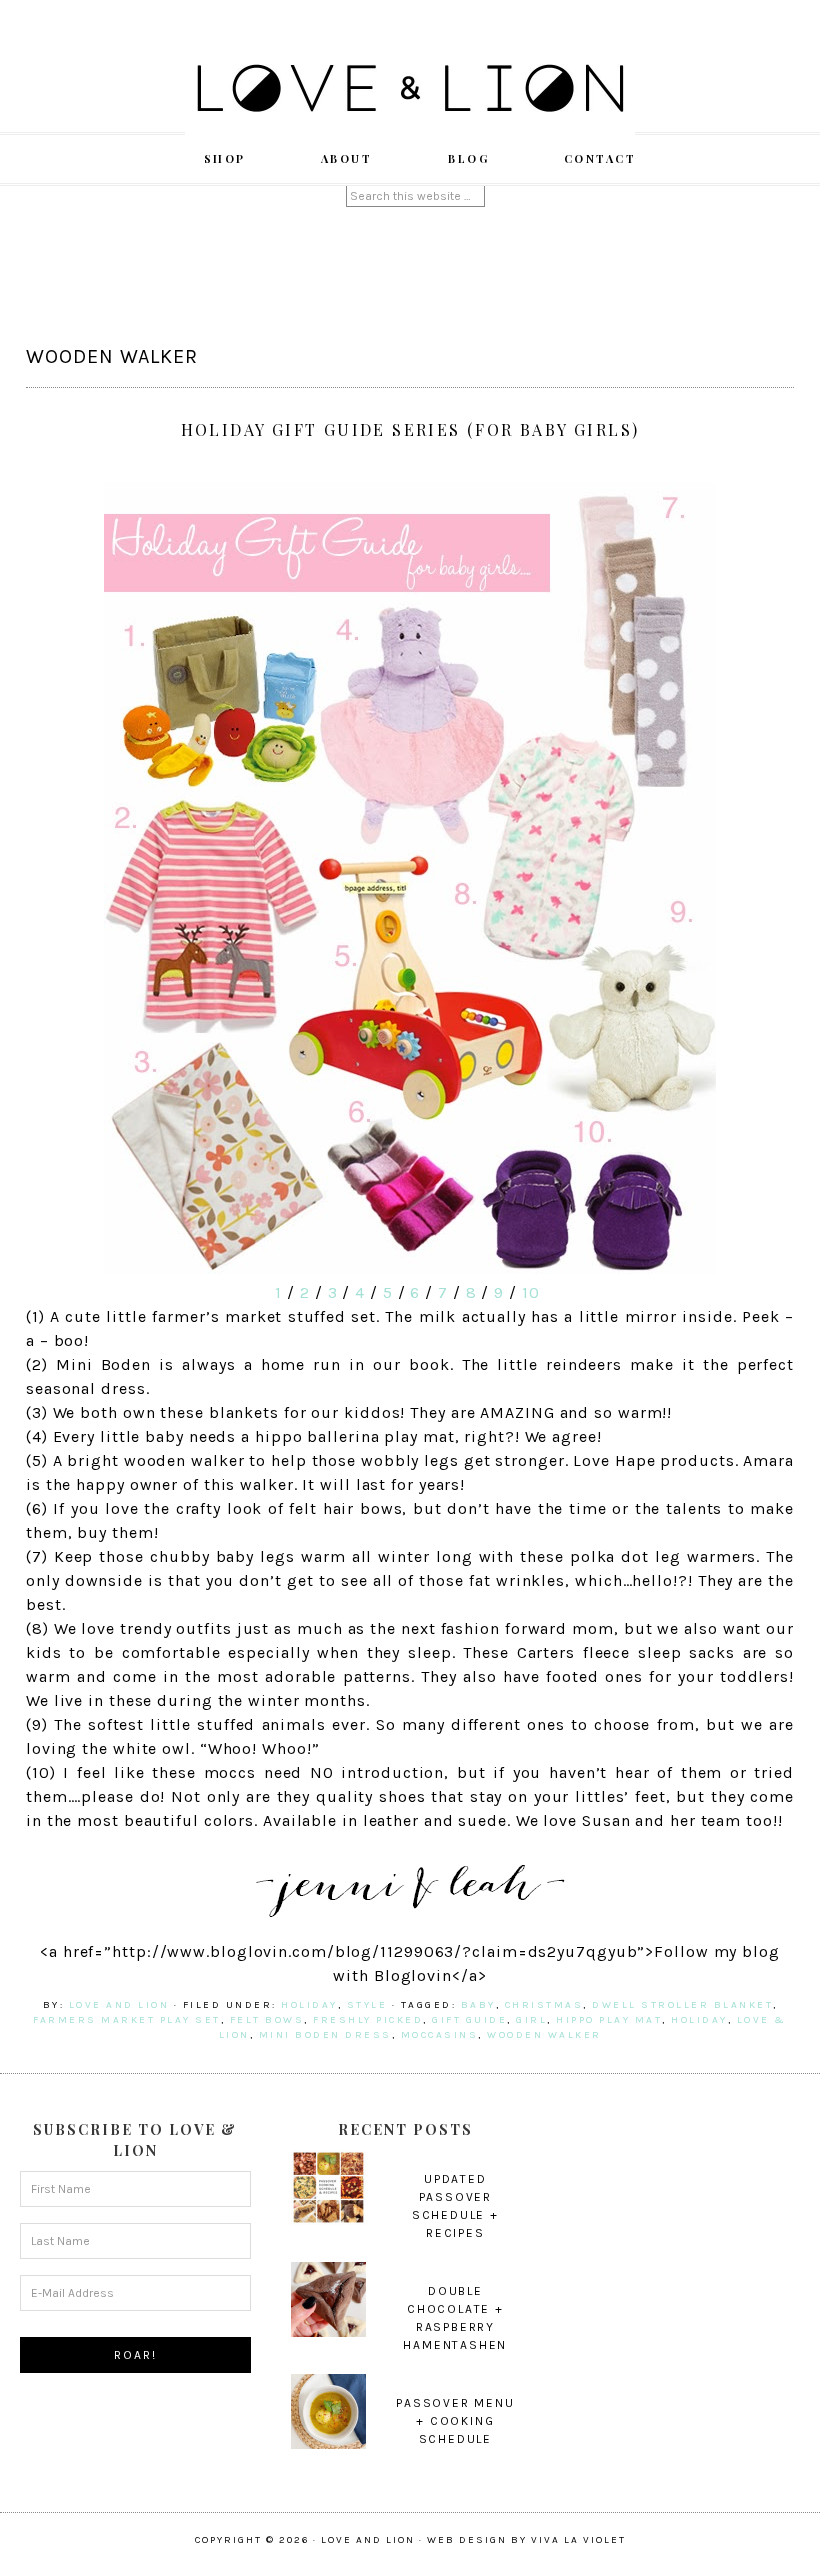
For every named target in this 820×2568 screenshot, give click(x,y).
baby (478, 2005)
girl (531, 2020)
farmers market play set (127, 2020)
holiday (309, 2005)
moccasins (440, 2035)
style (367, 2005)
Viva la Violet (578, 2540)
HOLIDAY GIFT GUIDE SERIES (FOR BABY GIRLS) (410, 429)
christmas (544, 2005)
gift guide (469, 2020)
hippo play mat (609, 2020)
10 (531, 1292)
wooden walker (544, 2035)
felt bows (267, 2020)
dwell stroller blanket (682, 2005)
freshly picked (368, 2020)
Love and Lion (410, 90)
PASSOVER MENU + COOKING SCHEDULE (455, 2421)
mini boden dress (325, 2035)
